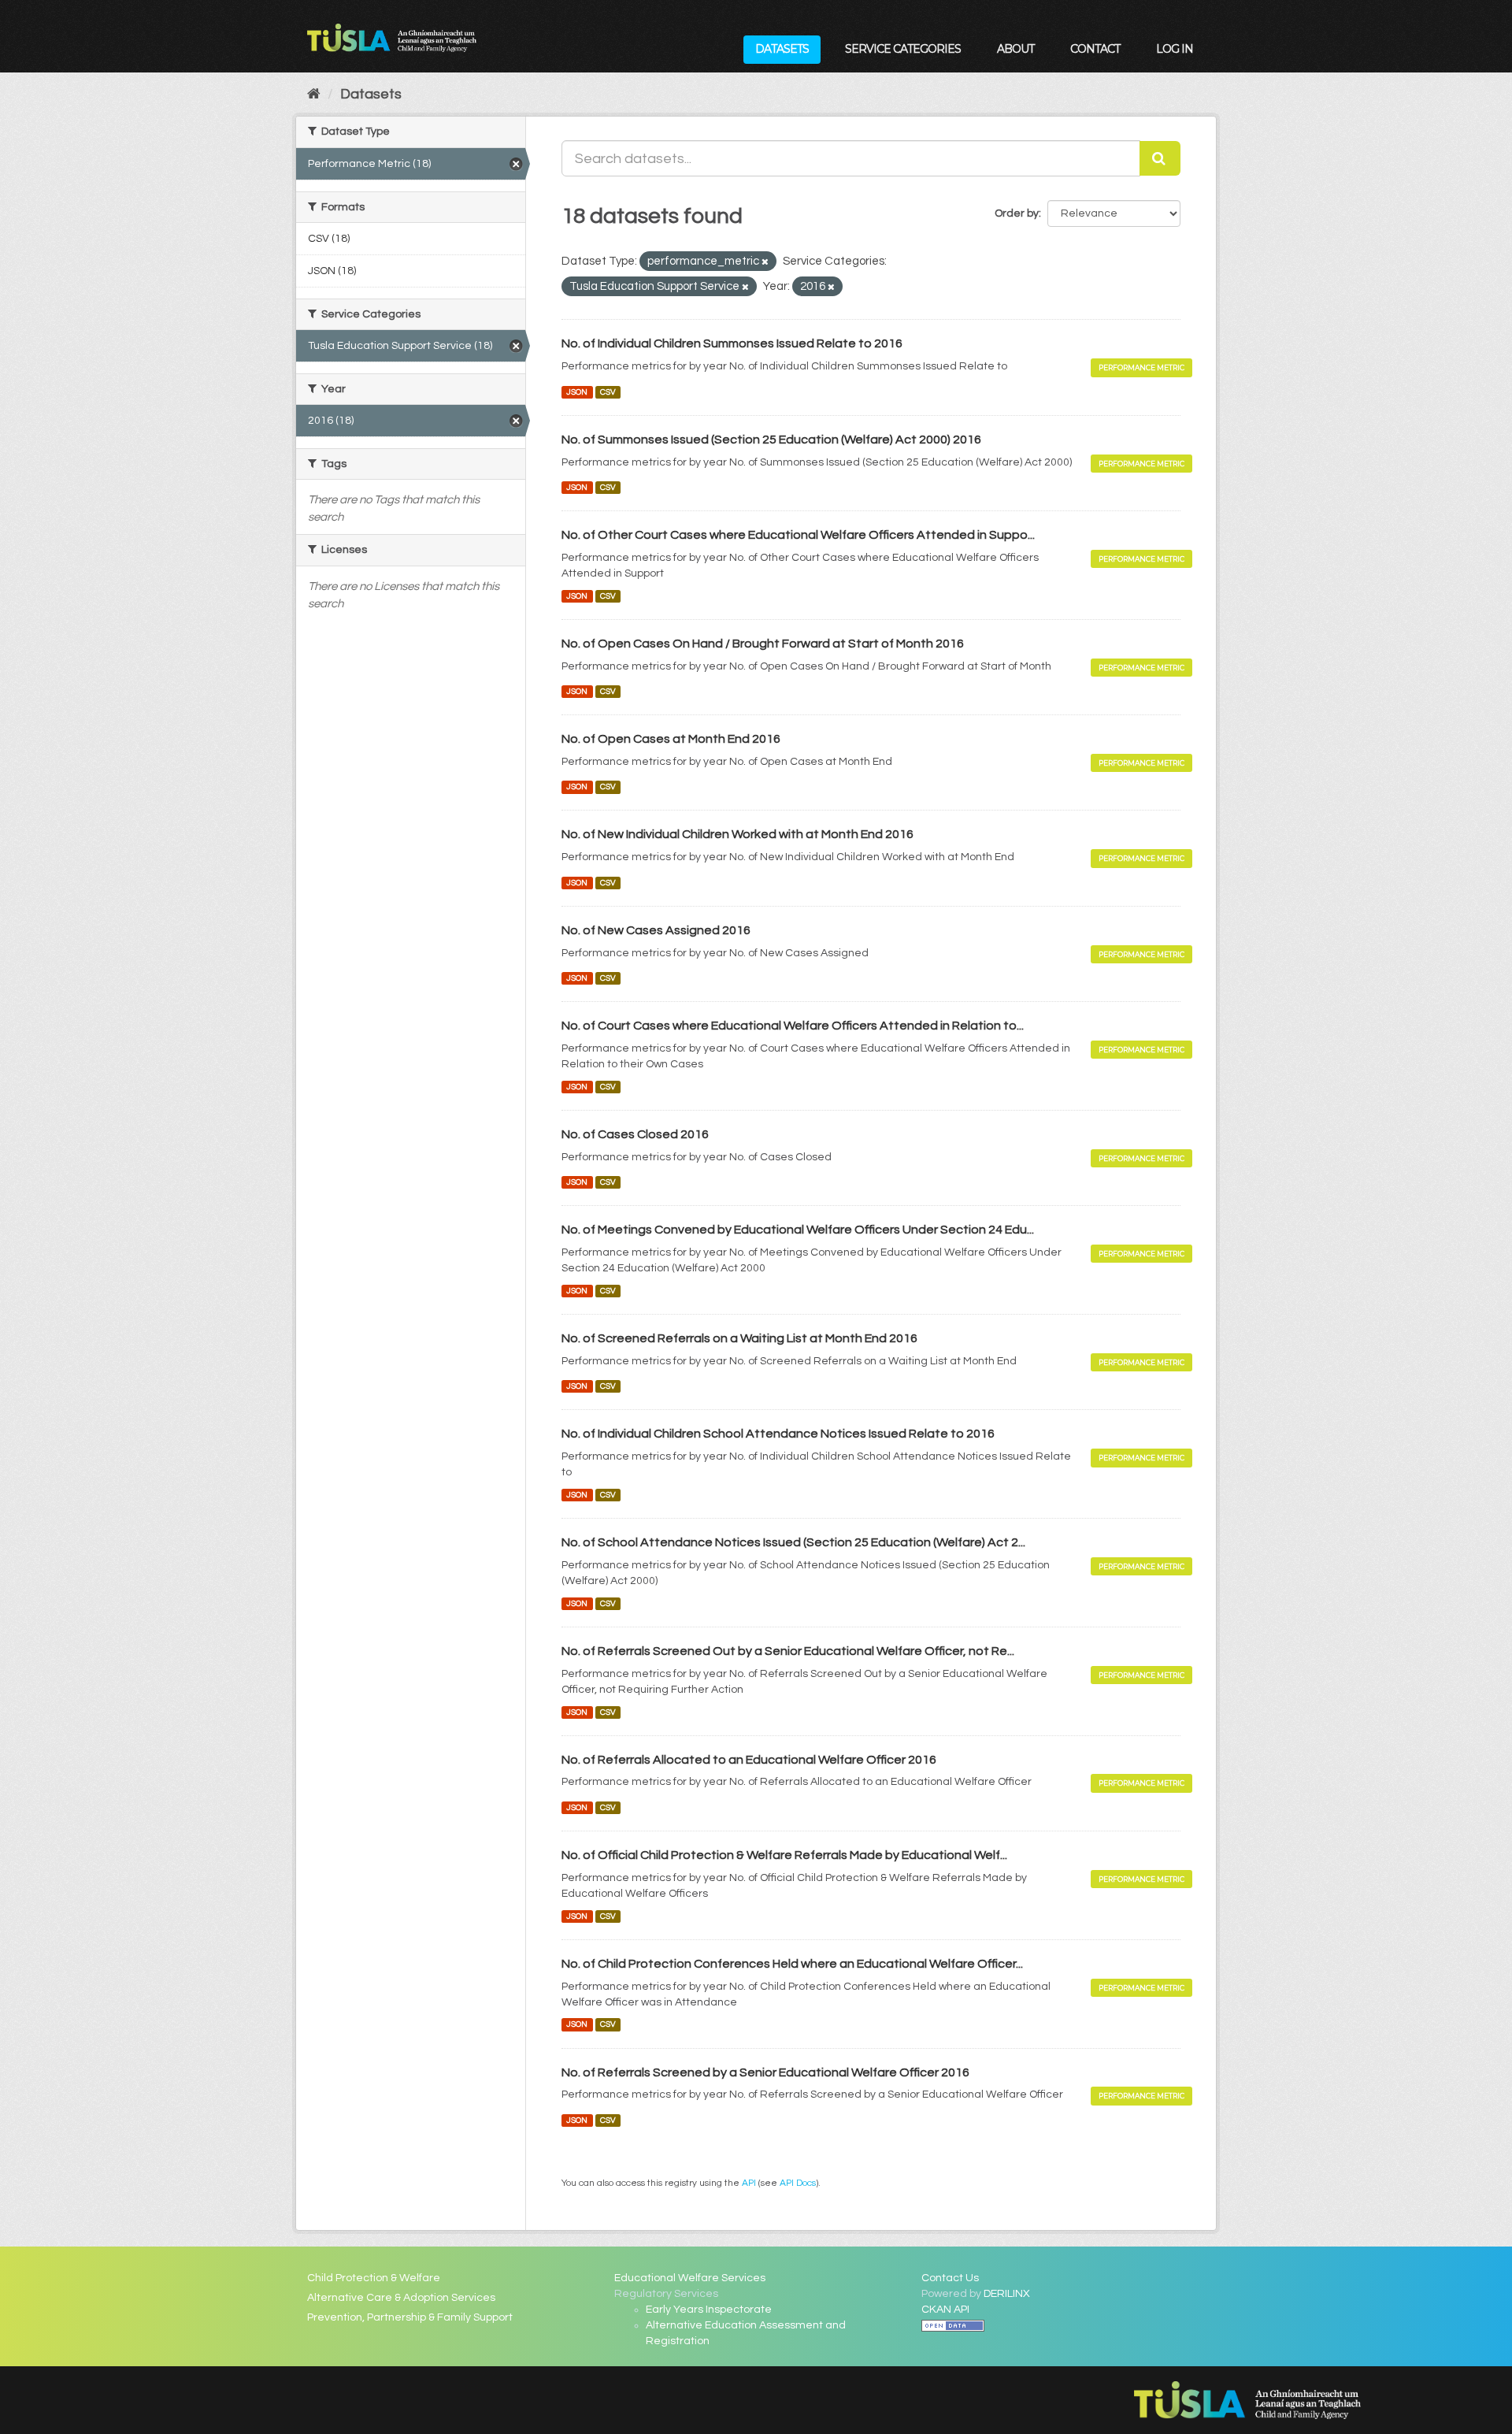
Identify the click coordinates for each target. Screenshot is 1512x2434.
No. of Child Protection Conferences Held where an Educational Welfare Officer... (792, 1964)
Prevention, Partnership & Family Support (410, 2317)
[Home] (314, 94)
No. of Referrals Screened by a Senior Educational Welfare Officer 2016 (765, 2072)
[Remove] (765, 262)
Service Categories (903, 49)
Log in (1175, 49)
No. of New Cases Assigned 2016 (656, 930)
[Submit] (1160, 158)
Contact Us (950, 2278)
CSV (608, 392)
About (1015, 49)
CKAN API (945, 2310)
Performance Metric (1141, 367)
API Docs (798, 2183)
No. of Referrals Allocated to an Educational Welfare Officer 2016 (749, 1760)
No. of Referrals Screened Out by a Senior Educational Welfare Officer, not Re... (788, 1651)
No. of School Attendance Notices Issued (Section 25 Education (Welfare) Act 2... (793, 1542)
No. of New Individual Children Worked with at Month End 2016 (737, 834)
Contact (1095, 49)
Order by (1017, 213)
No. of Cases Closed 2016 (635, 1134)
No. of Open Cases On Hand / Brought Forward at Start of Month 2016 (763, 644)
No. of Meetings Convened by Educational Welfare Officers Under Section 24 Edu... (798, 1230)
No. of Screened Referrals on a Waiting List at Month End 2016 (739, 1338)
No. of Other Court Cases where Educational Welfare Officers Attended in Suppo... (798, 535)
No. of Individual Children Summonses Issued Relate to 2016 (732, 343)
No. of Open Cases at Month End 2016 (671, 739)
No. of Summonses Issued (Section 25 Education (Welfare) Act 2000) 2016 (771, 440)
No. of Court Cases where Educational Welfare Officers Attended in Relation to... (793, 1026)
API (749, 2183)
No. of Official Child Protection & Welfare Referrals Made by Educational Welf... (784, 1855)
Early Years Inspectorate (709, 2310)
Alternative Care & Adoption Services (401, 2298)
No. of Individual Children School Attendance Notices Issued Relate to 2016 (778, 1434)
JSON (577, 392)
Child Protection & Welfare (374, 2278)
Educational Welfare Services (690, 2278)
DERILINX (1007, 2294)
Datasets (782, 49)
